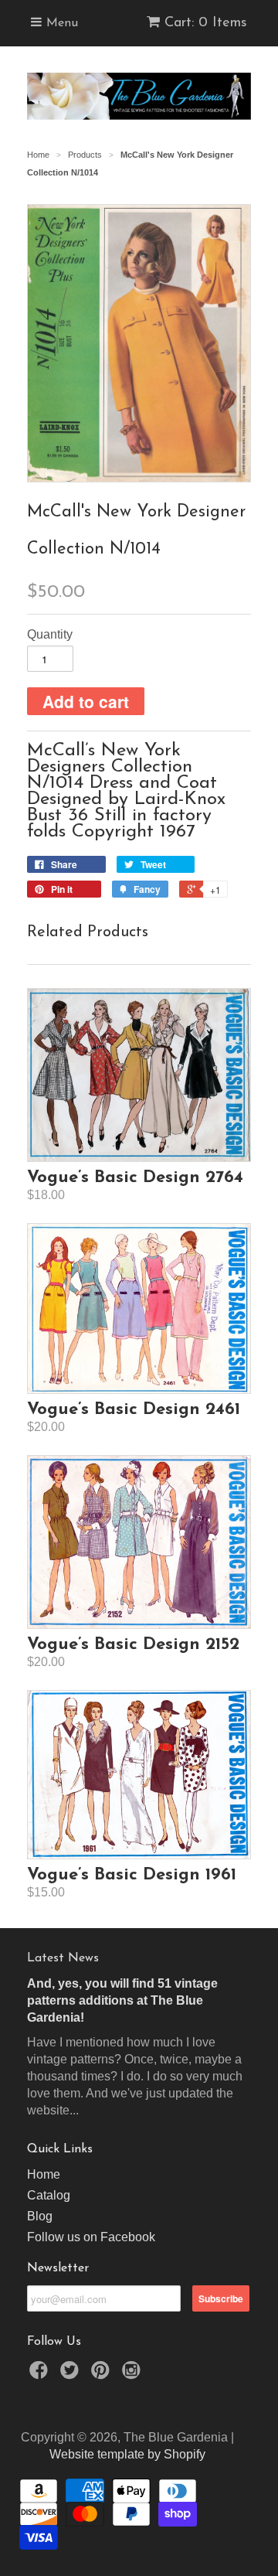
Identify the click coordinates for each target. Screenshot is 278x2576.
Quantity (50, 634)
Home (44, 2174)
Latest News (63, 1958)
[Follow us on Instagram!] (134, 2375)
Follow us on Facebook (91, 2237)
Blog (40, 2216)
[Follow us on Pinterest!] (103, 2375)
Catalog (49, 2195)
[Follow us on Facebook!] (41, 2375)
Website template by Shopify (127, 2454)
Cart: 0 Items (206, 23)
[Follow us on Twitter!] (72, 2375)
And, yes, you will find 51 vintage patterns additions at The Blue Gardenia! (122, 2000)
